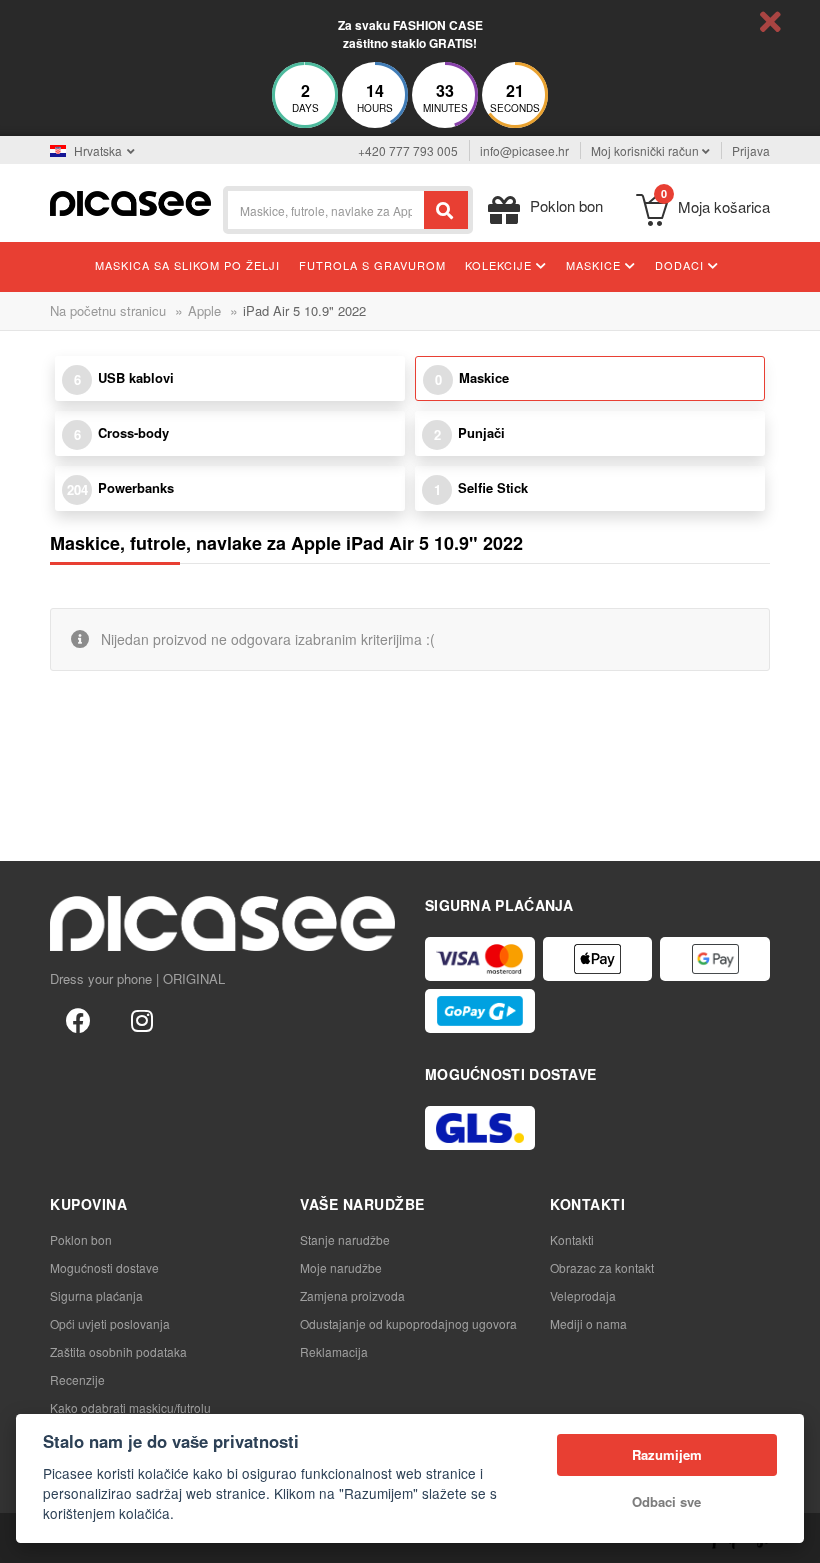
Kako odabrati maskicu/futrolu (130, 1407)
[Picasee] (130, 201)
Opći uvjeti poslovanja (110, 1323)
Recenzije (77, 1379)
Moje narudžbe (341, 1267)
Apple (204, 310)
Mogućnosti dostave (104, 1267)
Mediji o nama (588, 1323)
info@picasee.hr (524, 150)
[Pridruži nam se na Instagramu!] (142, 1019)
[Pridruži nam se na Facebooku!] (78, 1019)
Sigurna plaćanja (96, 1295)
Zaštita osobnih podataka (118, 1351)
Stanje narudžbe (345, 1239)
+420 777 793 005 (408, 150)
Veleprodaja (583, 1295)
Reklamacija (334, 1351)
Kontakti (572, 1239)
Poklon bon (81, 1239)
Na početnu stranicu (108, 310)
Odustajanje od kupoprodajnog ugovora (408, 1323)
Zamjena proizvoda (352, 1295)
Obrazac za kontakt (602, 1267)
